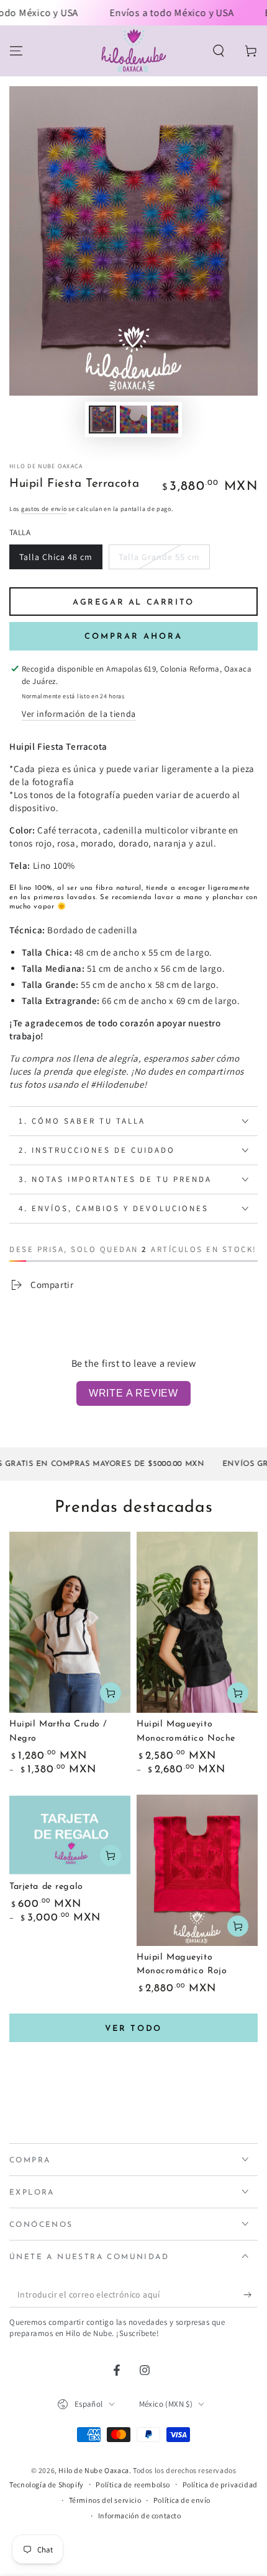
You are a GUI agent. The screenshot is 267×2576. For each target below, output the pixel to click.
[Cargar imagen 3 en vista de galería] (165, 420)
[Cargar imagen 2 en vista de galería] (133, 420)
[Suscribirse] (251, 2295)
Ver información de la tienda (79, 714)
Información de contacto (140, 2516)
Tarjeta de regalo (46, 1887)
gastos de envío (44, 509)
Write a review (133, 1393)
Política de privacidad (220, 2485)
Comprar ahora (133, 637)
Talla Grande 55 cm (159, 557)
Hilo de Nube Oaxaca (46, 466)
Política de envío (182, 2500)
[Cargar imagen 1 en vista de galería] (102, 420)
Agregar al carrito (133, 602)
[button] (219, 51)
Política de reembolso (133, 2485)
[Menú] (16, 51)
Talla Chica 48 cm (56, 557)
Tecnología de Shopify (47, 2485)
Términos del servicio (105, 2500)
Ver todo (133, 2029)
